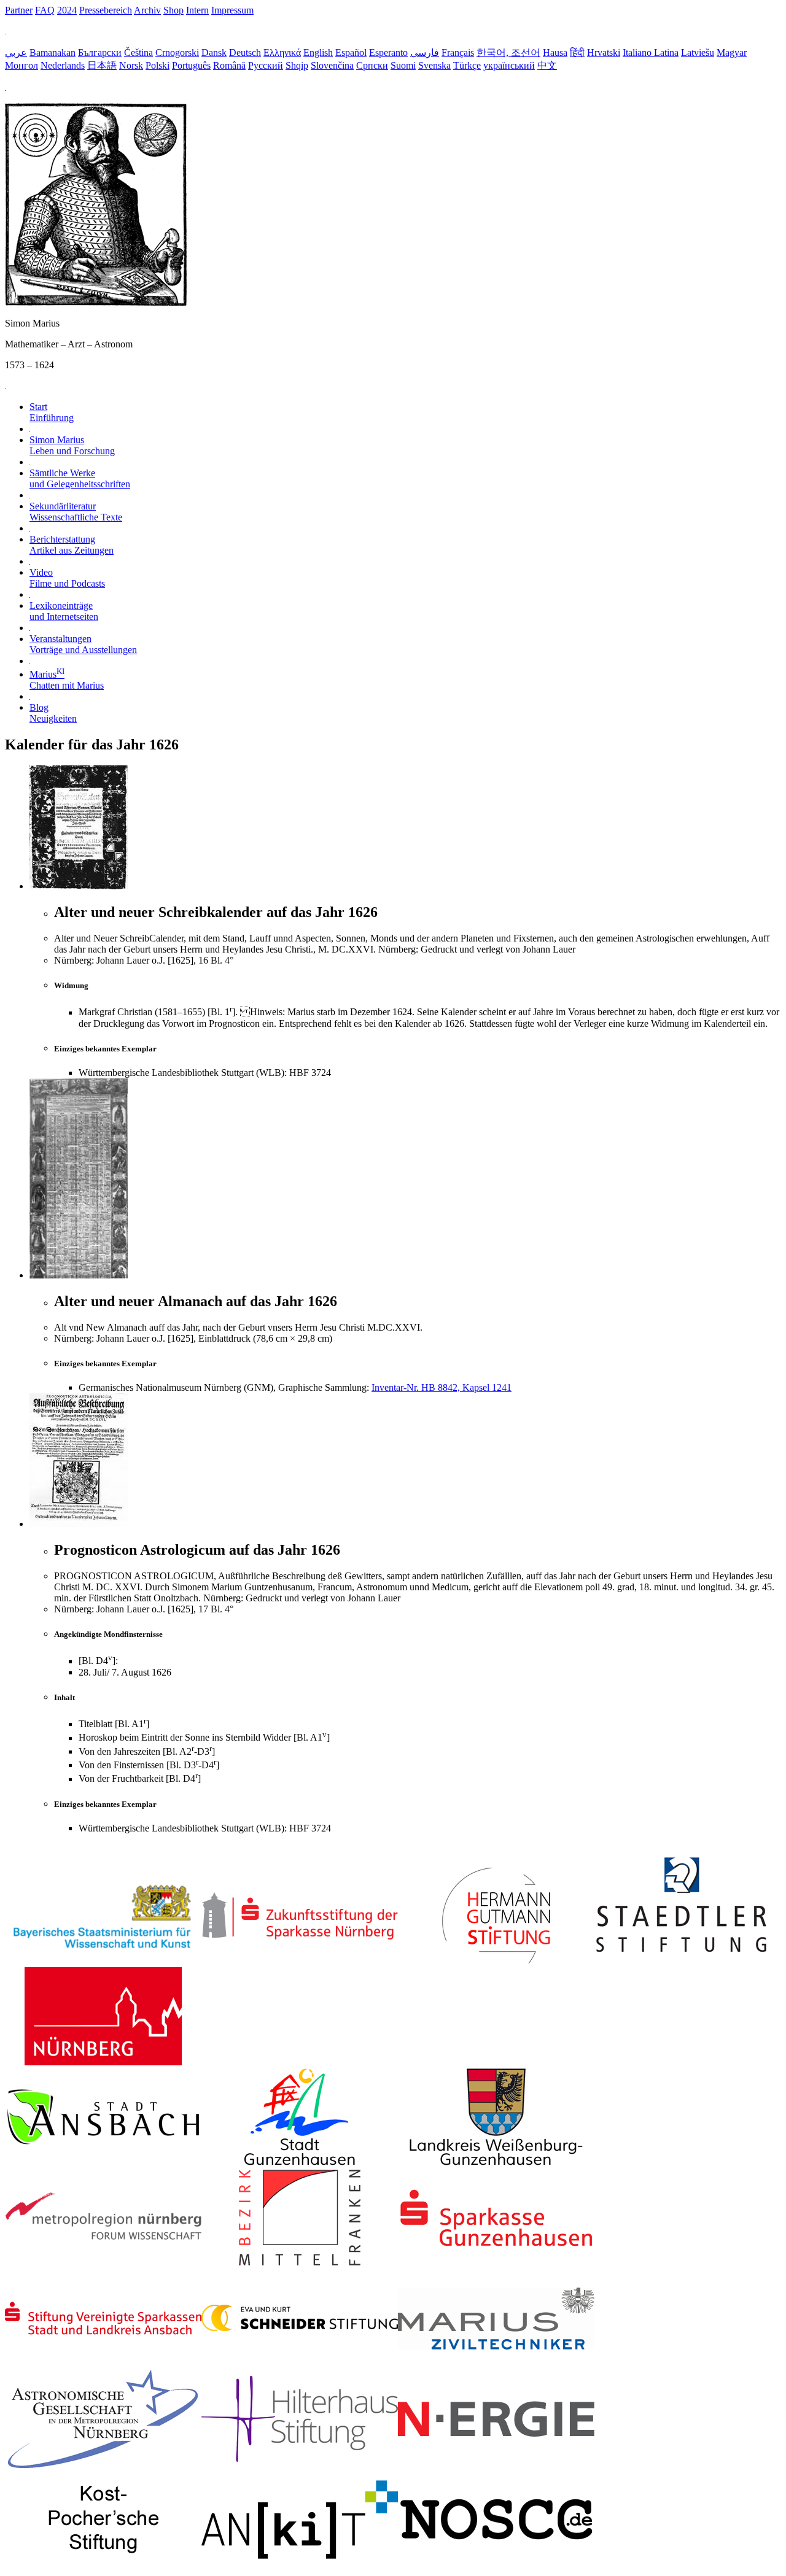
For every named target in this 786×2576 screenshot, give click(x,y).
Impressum (232, 10)
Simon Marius (72, 445)
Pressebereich (106, 10)
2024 (67, 10)
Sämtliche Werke (80, 478)
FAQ (45, 10)
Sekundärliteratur (76, 512)
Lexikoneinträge (64, 611)
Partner (19, 10)
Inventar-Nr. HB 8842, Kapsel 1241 (442, 1387)
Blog (53, 713)
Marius (67, 680)
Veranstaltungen (83, 644)
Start (52, 412)
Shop (173, 10)
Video (67, 578)
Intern (197, 10)
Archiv (147, 10)
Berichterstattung (72, 545)
